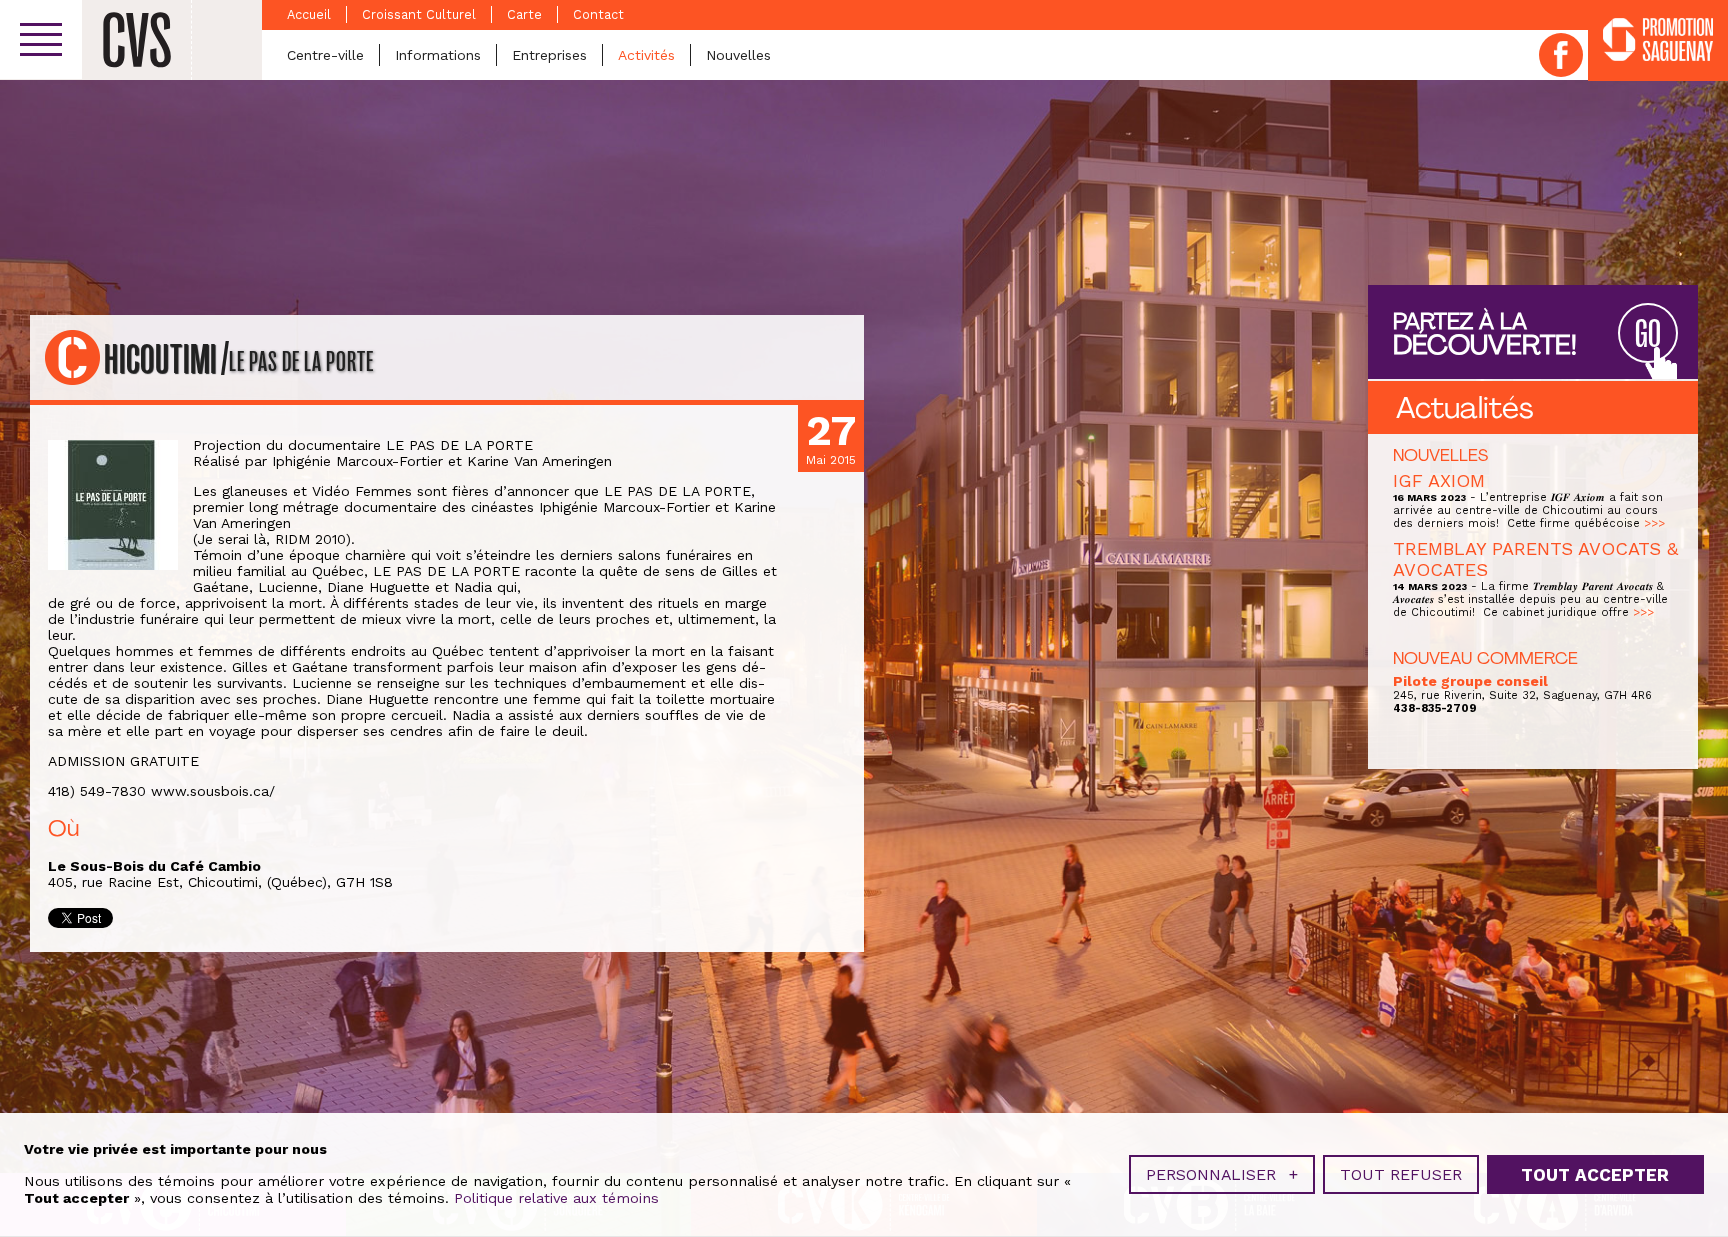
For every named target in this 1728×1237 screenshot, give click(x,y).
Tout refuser (1401, 1174)
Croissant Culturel (419, 14)
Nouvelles (738, 55)
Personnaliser (1222, 1174)
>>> (1654, 523)
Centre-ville (325, 55)
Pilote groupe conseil (1470, 681)
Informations (438, 55)
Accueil (309, 14)
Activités (646, 55)
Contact (598, 14)
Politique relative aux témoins (556, 1198)
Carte (524, 14)
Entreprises (549, 55)
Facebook (1561, 55)
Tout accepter (1595, 1175)
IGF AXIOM (1439, 480)
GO (1648, 334)
